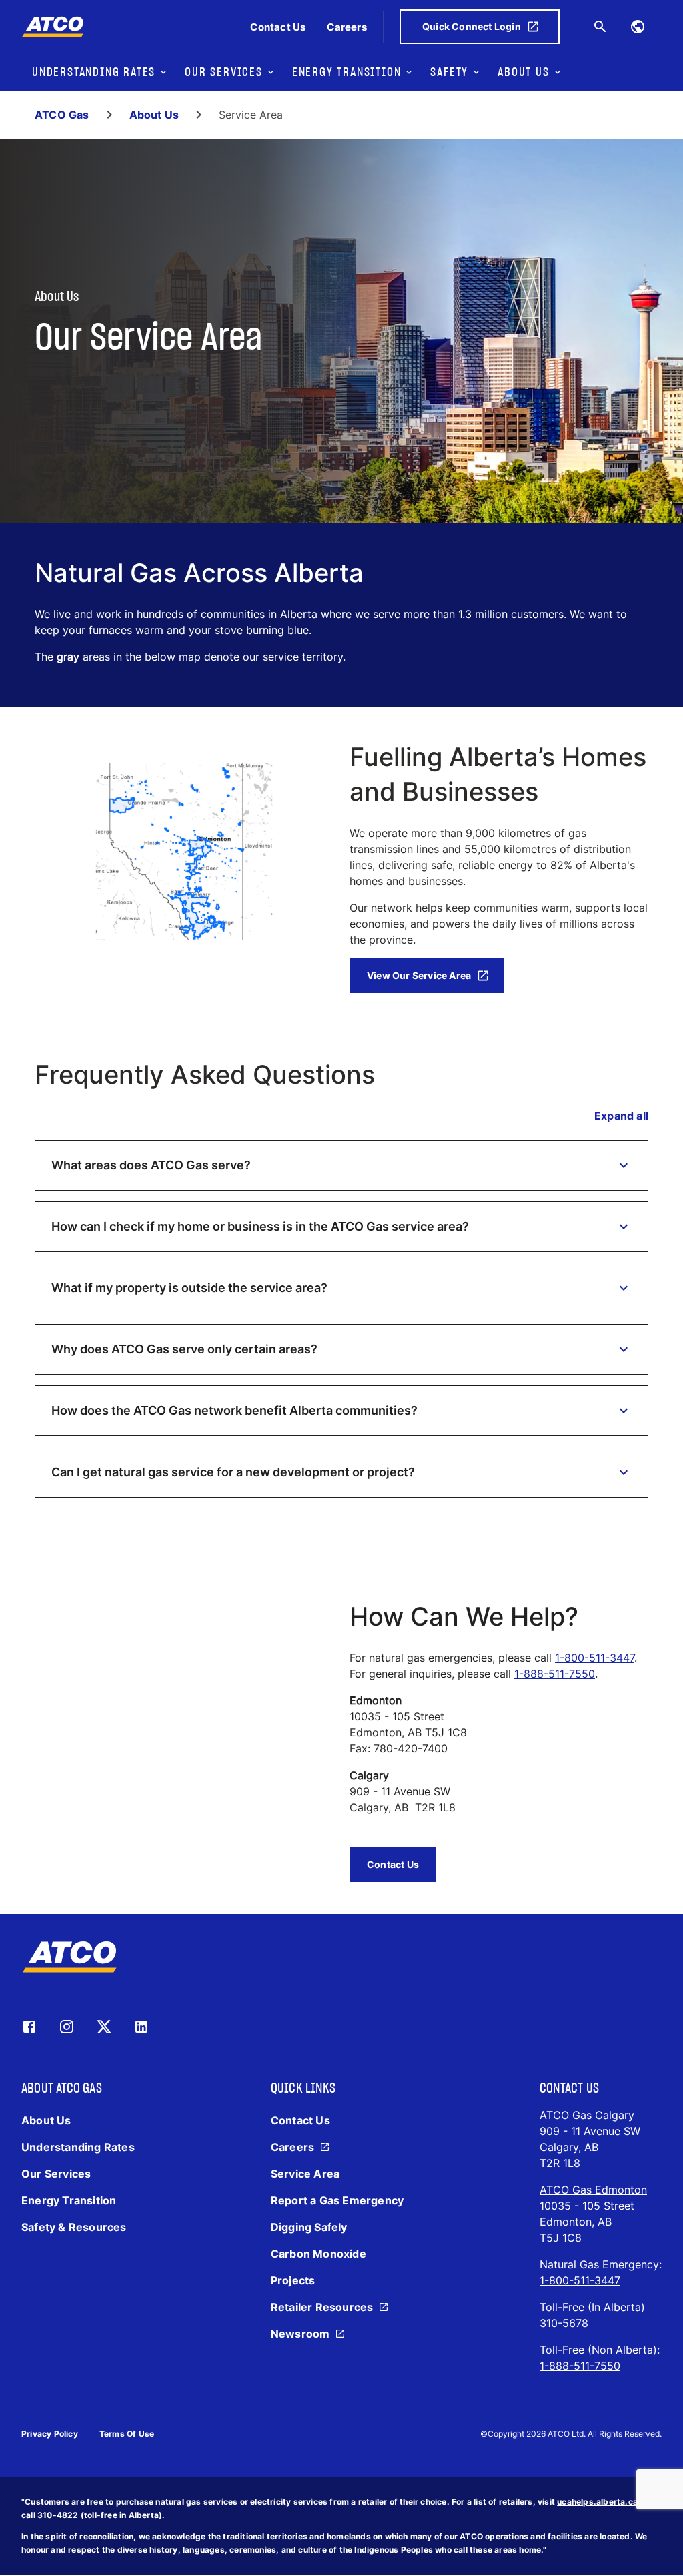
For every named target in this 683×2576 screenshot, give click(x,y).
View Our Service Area (419, 975)
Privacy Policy (50, 2434)
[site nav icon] (638, 27)
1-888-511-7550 (555, 1674)
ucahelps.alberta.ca (597, 2502)
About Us (154, 115)
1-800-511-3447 (595, 1658)
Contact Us (393, 1864)
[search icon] (600, 27)
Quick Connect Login (472, 26)
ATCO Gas (62, 115)
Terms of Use (127, 2434)
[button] (341, 1165)
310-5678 (564, 2323)
